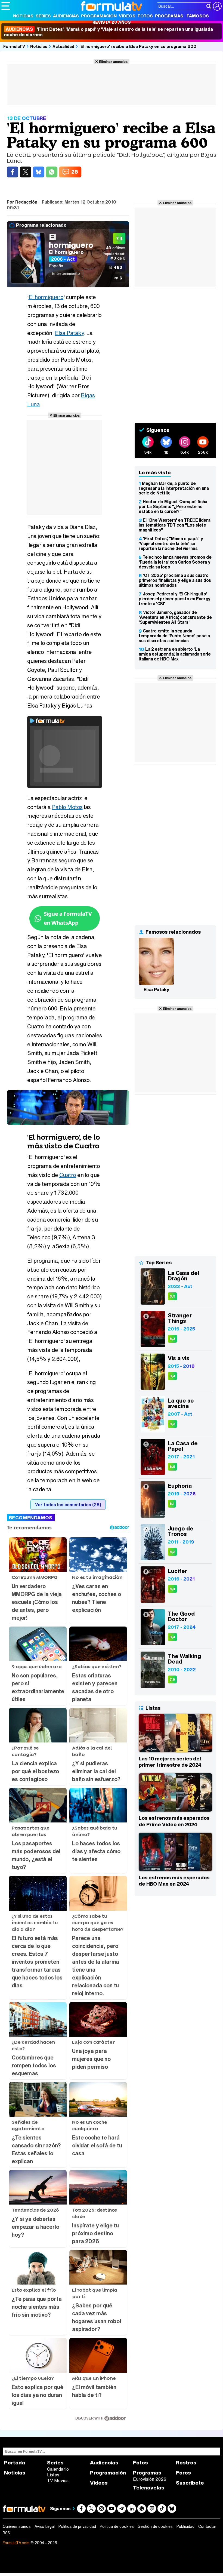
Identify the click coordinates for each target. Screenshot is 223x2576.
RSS (6, 2533)
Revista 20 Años (112, 22)
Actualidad (63, 46)
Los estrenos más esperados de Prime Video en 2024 (174, 1821)
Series (43, 16)
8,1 (172, 1504)
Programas (169, 16)
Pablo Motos (67, 807)
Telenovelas (149, 2488)
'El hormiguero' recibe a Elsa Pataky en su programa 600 (138, 46)
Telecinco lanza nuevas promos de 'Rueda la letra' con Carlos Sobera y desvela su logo (175, 562)
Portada (15, 2463)
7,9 (172, 1679)
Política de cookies (117, 2526)
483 (118, 267)
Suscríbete (190, 2483)
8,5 (172, 1467)
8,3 (172, 1296)
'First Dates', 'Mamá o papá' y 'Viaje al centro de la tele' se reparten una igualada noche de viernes (109, 32)
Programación (99, 16)
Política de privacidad (77, 2526)
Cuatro (68, 1175)
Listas (53, 2475)
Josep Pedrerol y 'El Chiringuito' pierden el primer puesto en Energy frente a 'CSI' (175, 599)
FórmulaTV (14, 46)
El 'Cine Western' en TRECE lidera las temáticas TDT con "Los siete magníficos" (174, 525)
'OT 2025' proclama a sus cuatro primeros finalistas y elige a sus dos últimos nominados (175, 580)
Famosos (198, 16)
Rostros (186, 2463)
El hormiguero (71, 241)
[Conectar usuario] (217, 6)
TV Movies (58, 2480)
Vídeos (127, 16)
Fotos (145, 16)
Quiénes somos (17, 2526)
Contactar (207, 2526)
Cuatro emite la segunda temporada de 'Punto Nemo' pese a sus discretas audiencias (174, 636)
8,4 (172, 1376)
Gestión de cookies (155, 2526)
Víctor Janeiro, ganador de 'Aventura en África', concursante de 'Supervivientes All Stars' (175, 617)
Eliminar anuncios (113, 62)
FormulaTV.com (16, 2543)
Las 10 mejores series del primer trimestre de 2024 (170, 1762)
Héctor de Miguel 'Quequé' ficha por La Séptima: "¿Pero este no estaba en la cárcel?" (173, 506)
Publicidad (185, 2526)
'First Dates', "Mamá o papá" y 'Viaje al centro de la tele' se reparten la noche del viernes (171, 543)
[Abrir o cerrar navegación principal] (6, 6)
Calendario (58, 2469)
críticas (116, 248)
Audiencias (66, 16)
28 (75, 172)
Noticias (23, 16)
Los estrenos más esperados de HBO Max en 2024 (174, 1881)
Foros (183, 2473)
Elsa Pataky (69, 333)
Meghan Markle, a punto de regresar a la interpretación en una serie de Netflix (174, 488)
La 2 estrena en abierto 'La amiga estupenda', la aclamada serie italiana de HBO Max (175, 654)
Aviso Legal (45, 2526)
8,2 (172, 1552)
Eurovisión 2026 (150, 2479)
